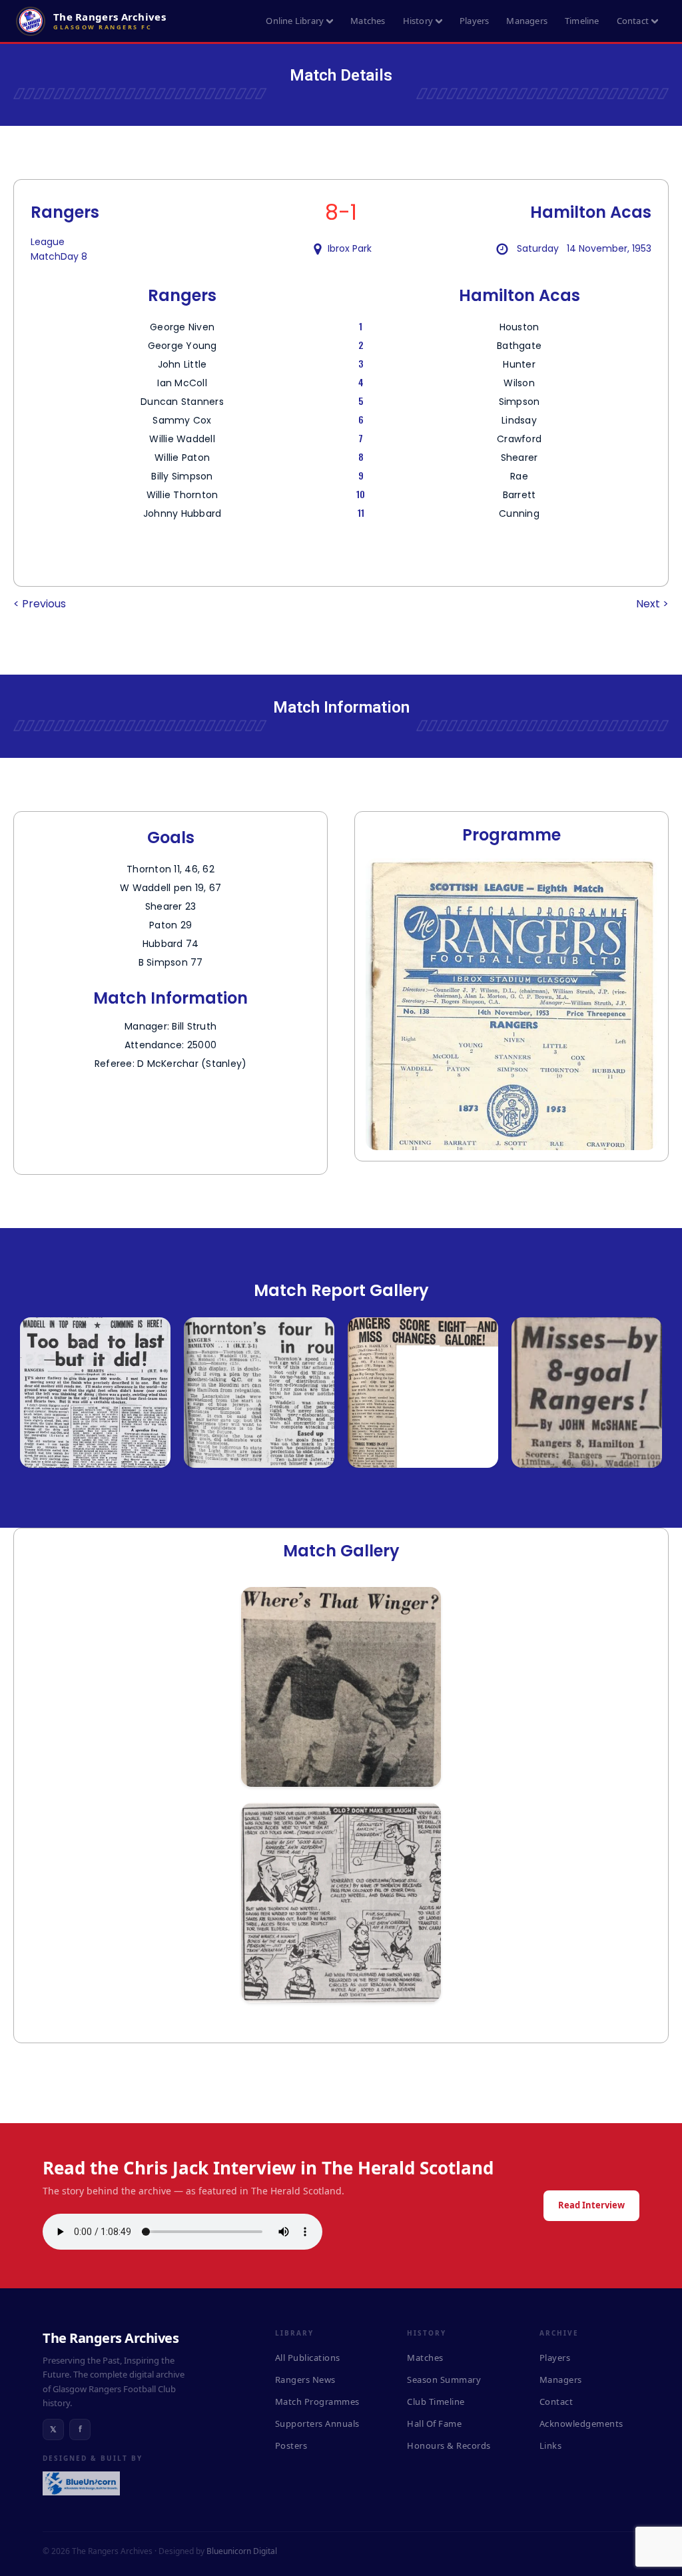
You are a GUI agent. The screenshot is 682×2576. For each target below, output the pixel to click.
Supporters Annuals (317, 2423)
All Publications (308, 2358)
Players (474, 21)
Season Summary (444, 2380)
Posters (291, 2445)
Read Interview (591, 2205)
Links (551, 2445)
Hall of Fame (434, 2423)
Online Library (295, 21)
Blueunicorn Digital (242, 2551)
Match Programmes (317, 2402)
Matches (368, 21)
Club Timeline (436, 2402)
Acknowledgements (581, 2423)
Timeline (582, 21)
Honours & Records (449, 2445)
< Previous (40, 604)
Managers (527, 21)
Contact (633, 21)
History (418, 21)
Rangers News (305, 2380)
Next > (652, 604)
